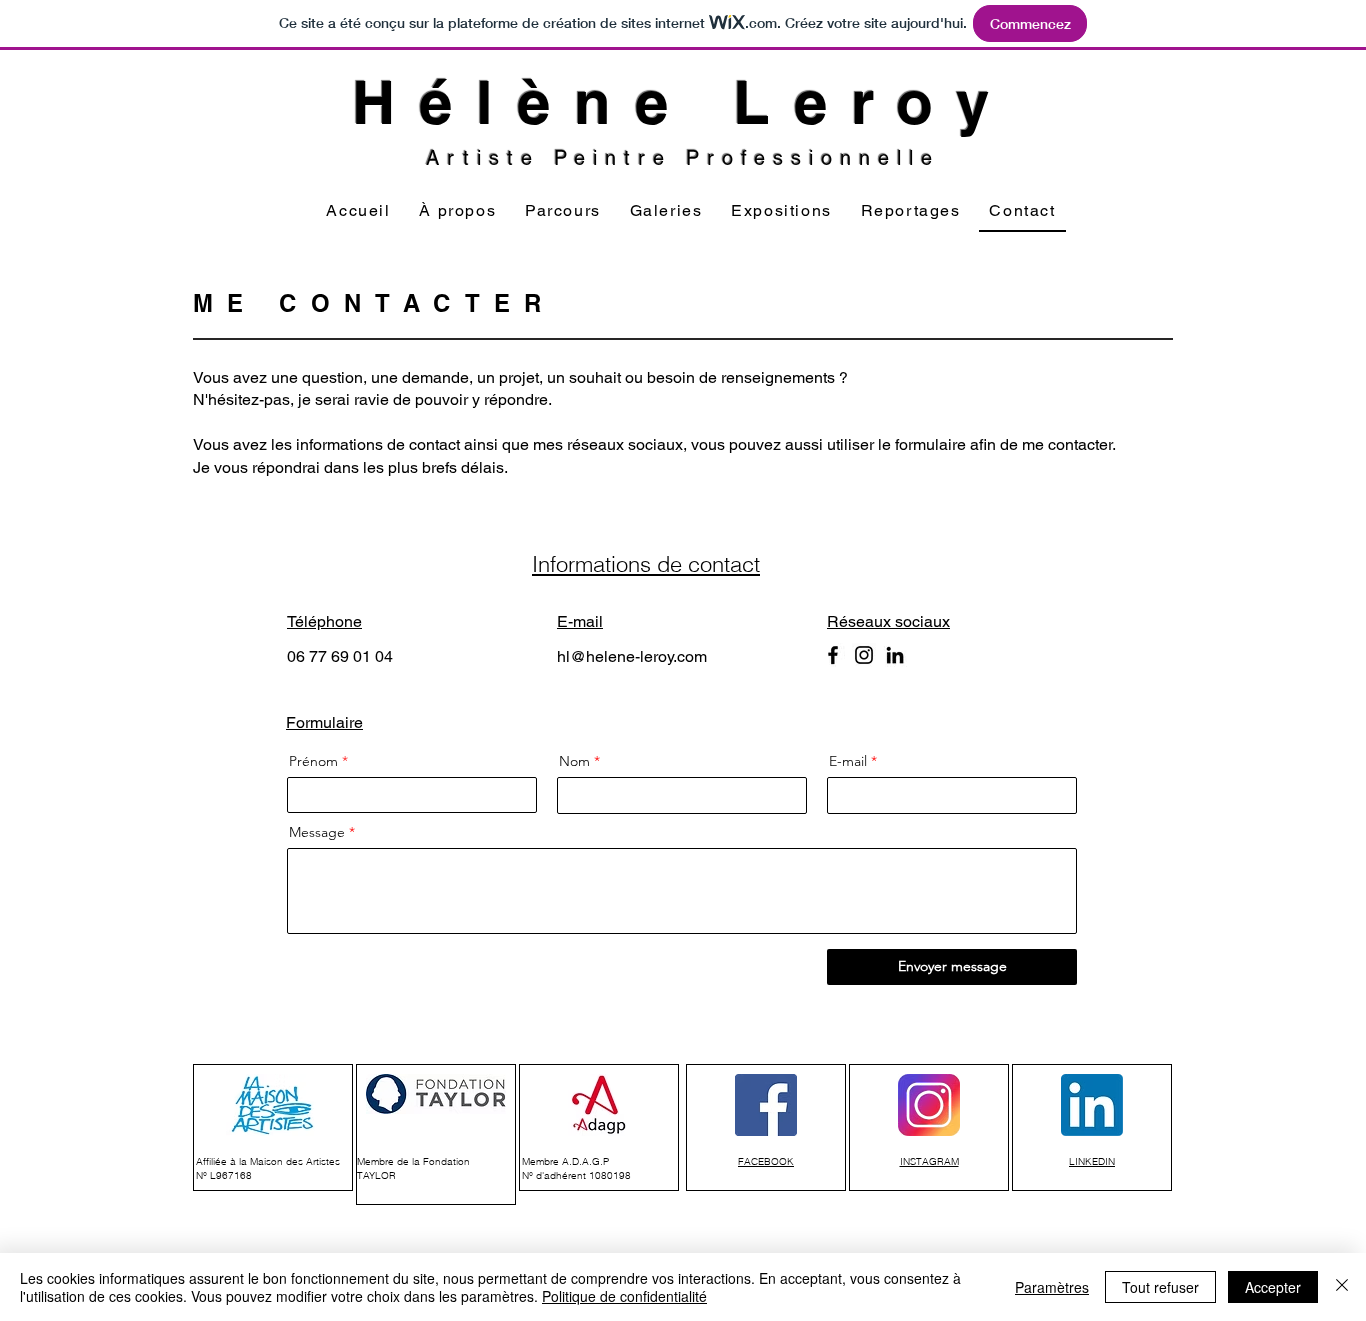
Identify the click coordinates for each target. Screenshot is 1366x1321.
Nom (574, 761)
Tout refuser (1160, 1287)
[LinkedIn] (895, 655)
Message (317, 832)
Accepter (1273, 1287)
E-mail (848, 761)
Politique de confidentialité (624, 1296)
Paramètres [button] (1052, 1287)
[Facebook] (833, 655)
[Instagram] (864, 655)
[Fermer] (1342, 1287)
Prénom (313, 761)
